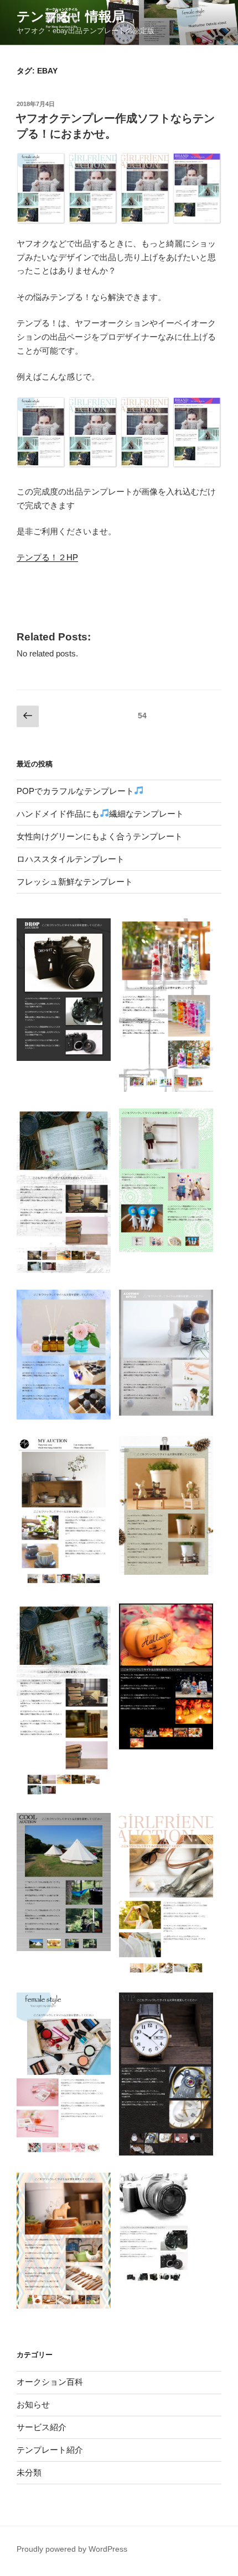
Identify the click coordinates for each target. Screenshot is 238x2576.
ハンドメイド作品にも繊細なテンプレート (100, 814)
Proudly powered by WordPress (72, 2549)
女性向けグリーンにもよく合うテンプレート (100, 836)
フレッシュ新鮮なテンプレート (75, 882)
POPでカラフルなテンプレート (75, 791)
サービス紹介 (42, 2427)
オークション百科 (50, 2382)
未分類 (29, 2472)
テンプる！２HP (47, 557)
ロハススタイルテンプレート (71, 859)
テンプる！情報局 (71, 16)
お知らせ (33, 2404)
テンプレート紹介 (50, 2450)
